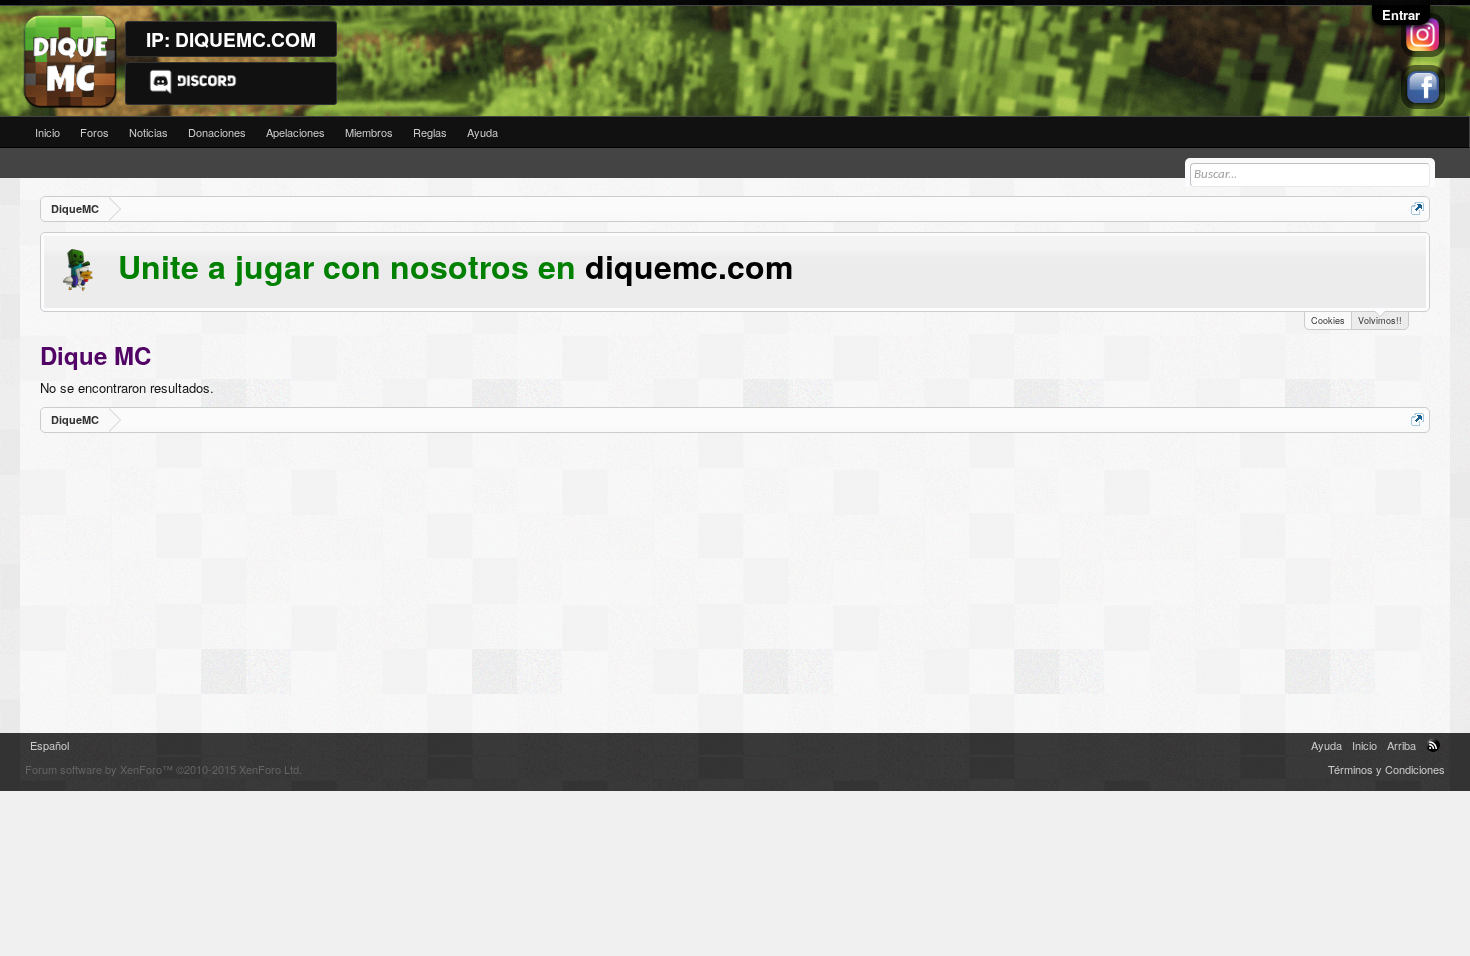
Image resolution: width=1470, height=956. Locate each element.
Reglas (430, 132)
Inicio (47, 132)
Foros (94, 132)
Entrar (1401, 14)
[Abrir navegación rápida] (1417, 208)
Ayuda (482, 132)
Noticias (148, 132)
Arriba (1401, 745)
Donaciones (217, 132)
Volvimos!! (1380, 320)
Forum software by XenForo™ (163, 769)
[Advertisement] (640, 583)
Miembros (369, 132)
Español (49, 745)
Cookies (1328, 320)
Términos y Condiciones (1386, 769)
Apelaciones (295, 132)
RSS (1433, 745)
